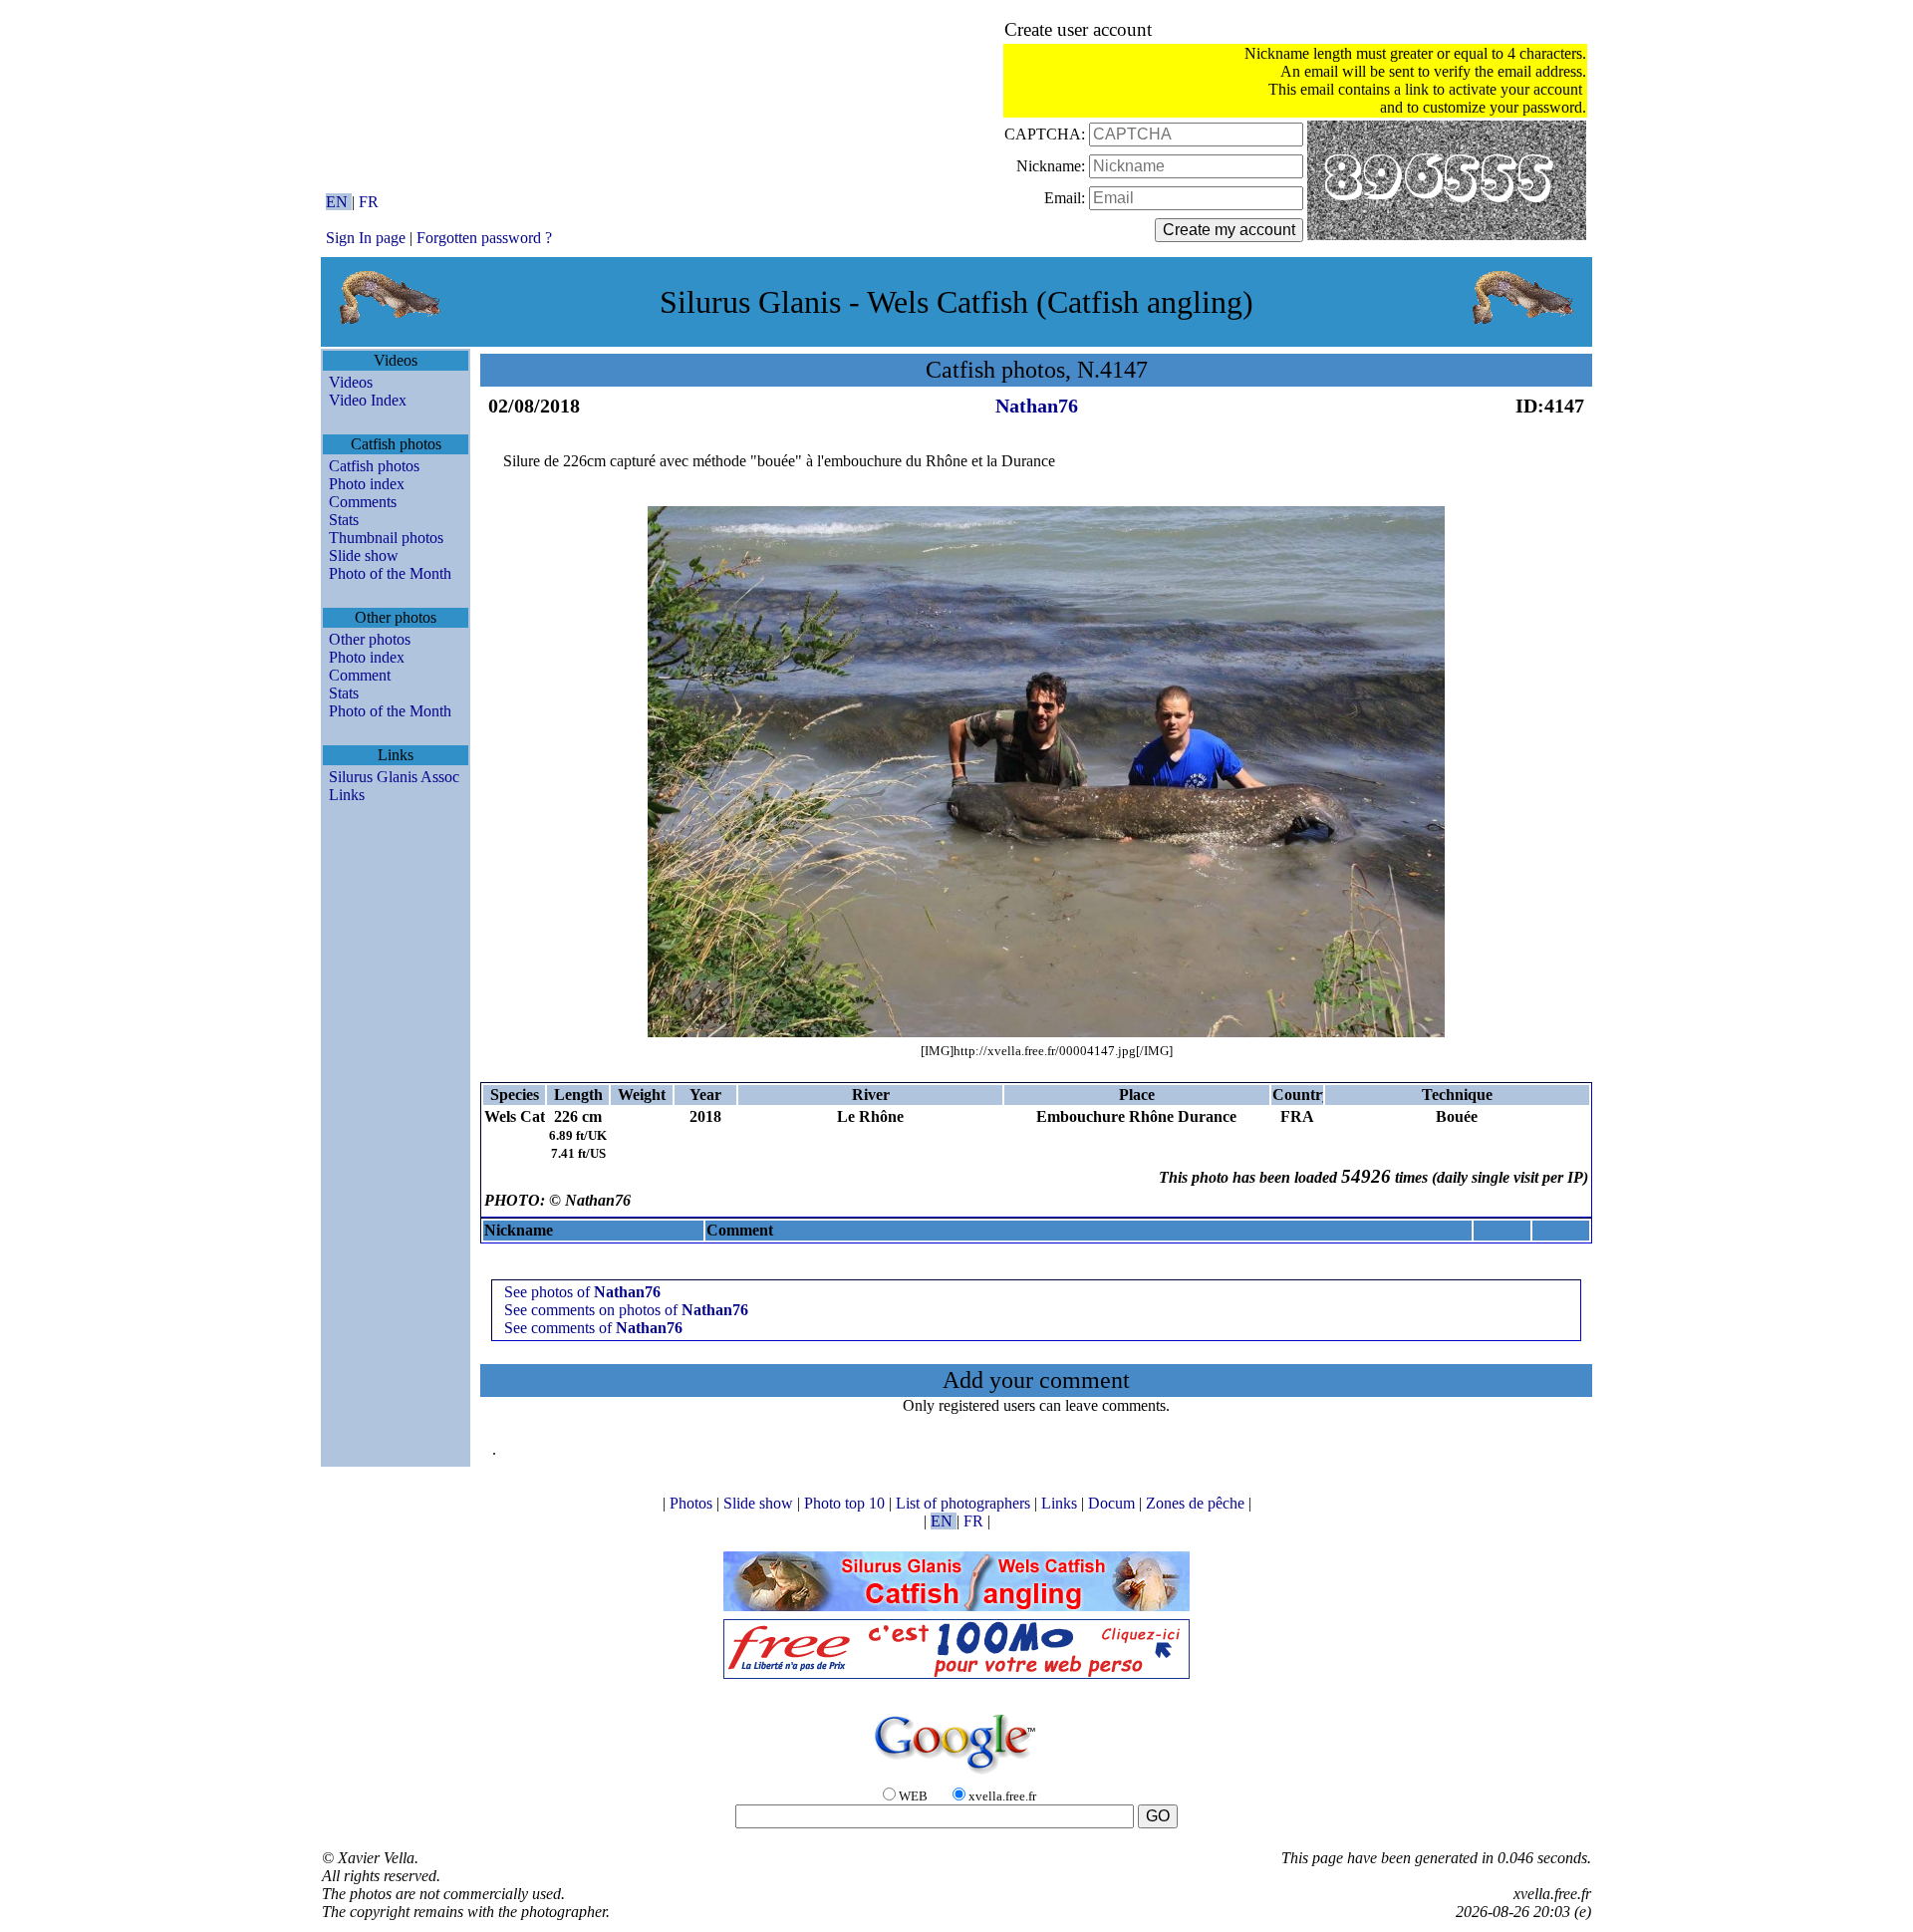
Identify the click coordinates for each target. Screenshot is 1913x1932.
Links (347, 795)
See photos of (582, 1292)
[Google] (956, 1775)
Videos (351, 382)
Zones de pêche (1197, 1503)
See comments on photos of (626, 1310)
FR (369, 202)
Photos (693, 1503)
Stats (344, 520)
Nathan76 (1037, 406)
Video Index (368, 400)
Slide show (364, 555)
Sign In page (366, 238)
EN (339, 202)
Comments (363, 502)
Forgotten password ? (484, 238)
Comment (360, 675)
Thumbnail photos (386, 538)
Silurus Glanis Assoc (394, 777)
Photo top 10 (846, 1503)
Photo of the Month (390, 573)
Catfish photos (374, 466)
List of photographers (965, 1503)
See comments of (593, 1328)
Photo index (367, 484)
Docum (1113, 1503)
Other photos (370, 639)
